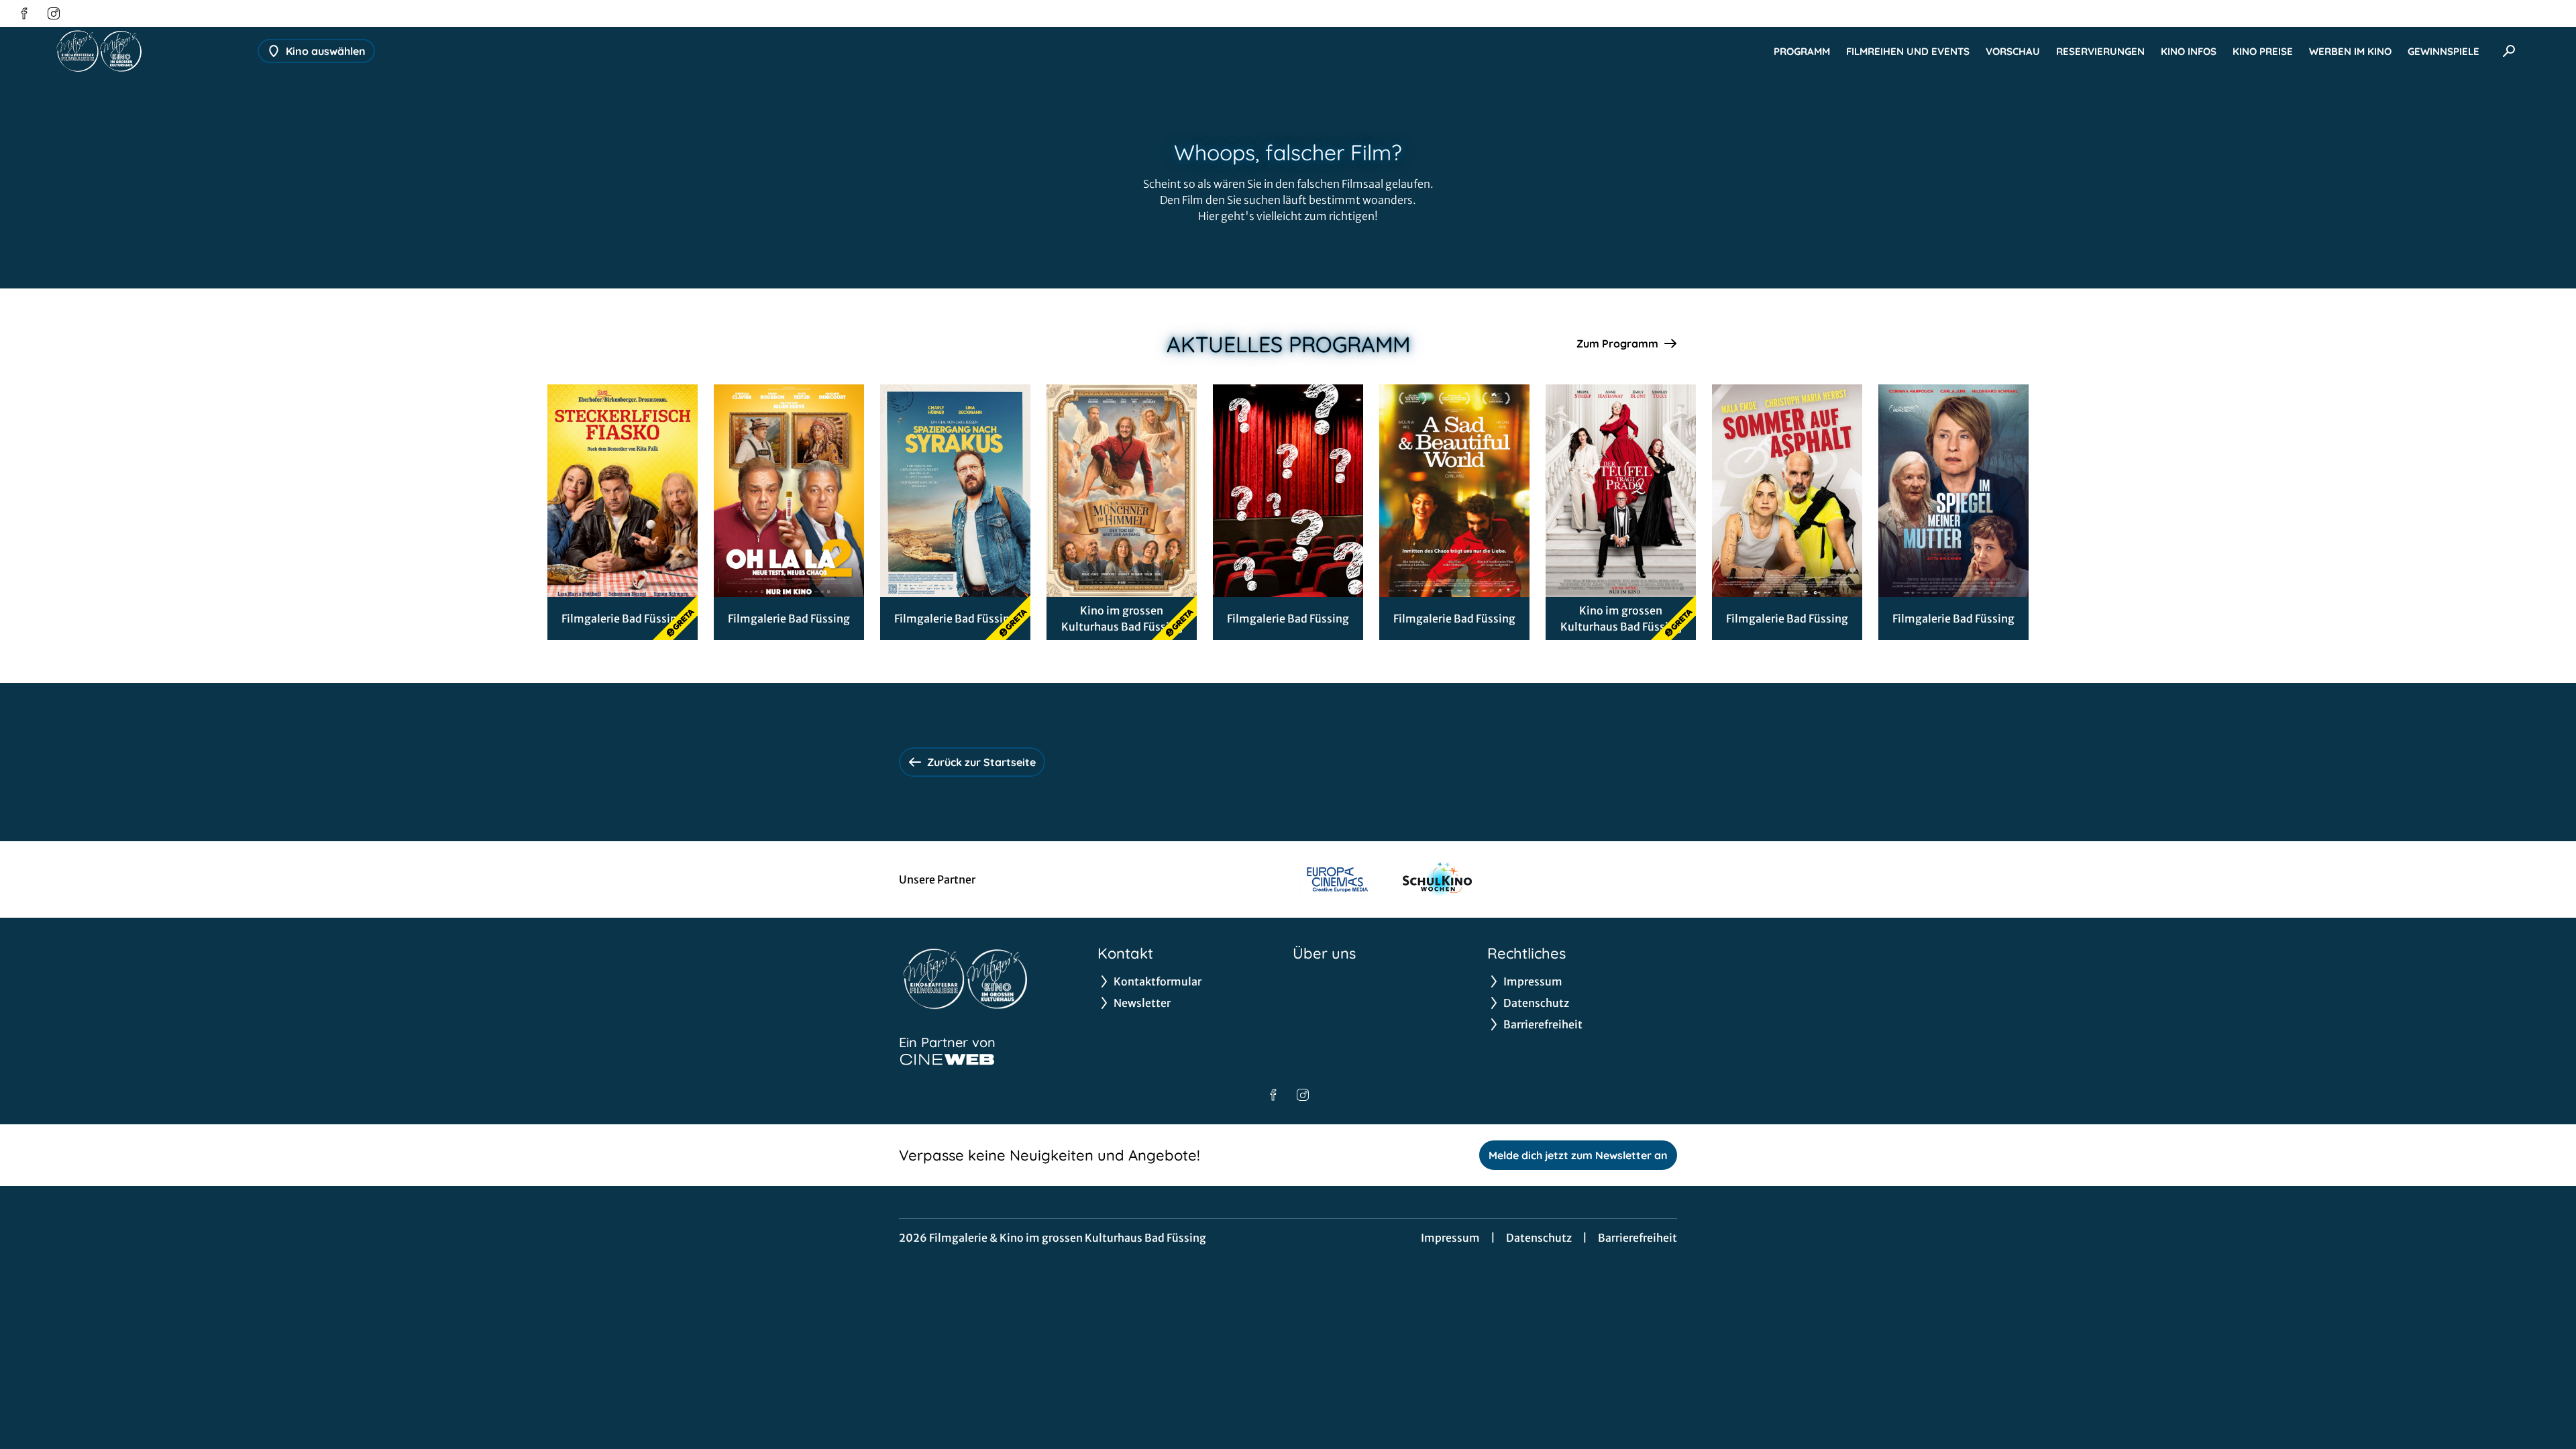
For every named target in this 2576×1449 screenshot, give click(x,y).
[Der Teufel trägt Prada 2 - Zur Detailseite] (1621, 491)
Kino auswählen (326, 51)
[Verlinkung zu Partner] (1337, 879)
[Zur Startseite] (148, 51)
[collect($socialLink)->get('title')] (24, 13)
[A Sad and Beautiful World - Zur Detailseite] (1454, 491)
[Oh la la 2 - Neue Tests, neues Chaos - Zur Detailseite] (789, 491)
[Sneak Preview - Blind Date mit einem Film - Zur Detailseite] (1288, 491)
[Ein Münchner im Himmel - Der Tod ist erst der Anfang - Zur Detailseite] (1122, 491)
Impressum (1450, 1238)
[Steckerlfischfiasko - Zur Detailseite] (623, 491)
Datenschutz (1539, 1238)
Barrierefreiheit (1638, 1238)
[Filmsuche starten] (2509, 51)
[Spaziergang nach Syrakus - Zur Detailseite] (955, 491)
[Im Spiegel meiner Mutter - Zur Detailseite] (1953, 491)
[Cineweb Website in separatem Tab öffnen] (947, 1059)
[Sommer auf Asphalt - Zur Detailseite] (1787, 491)
